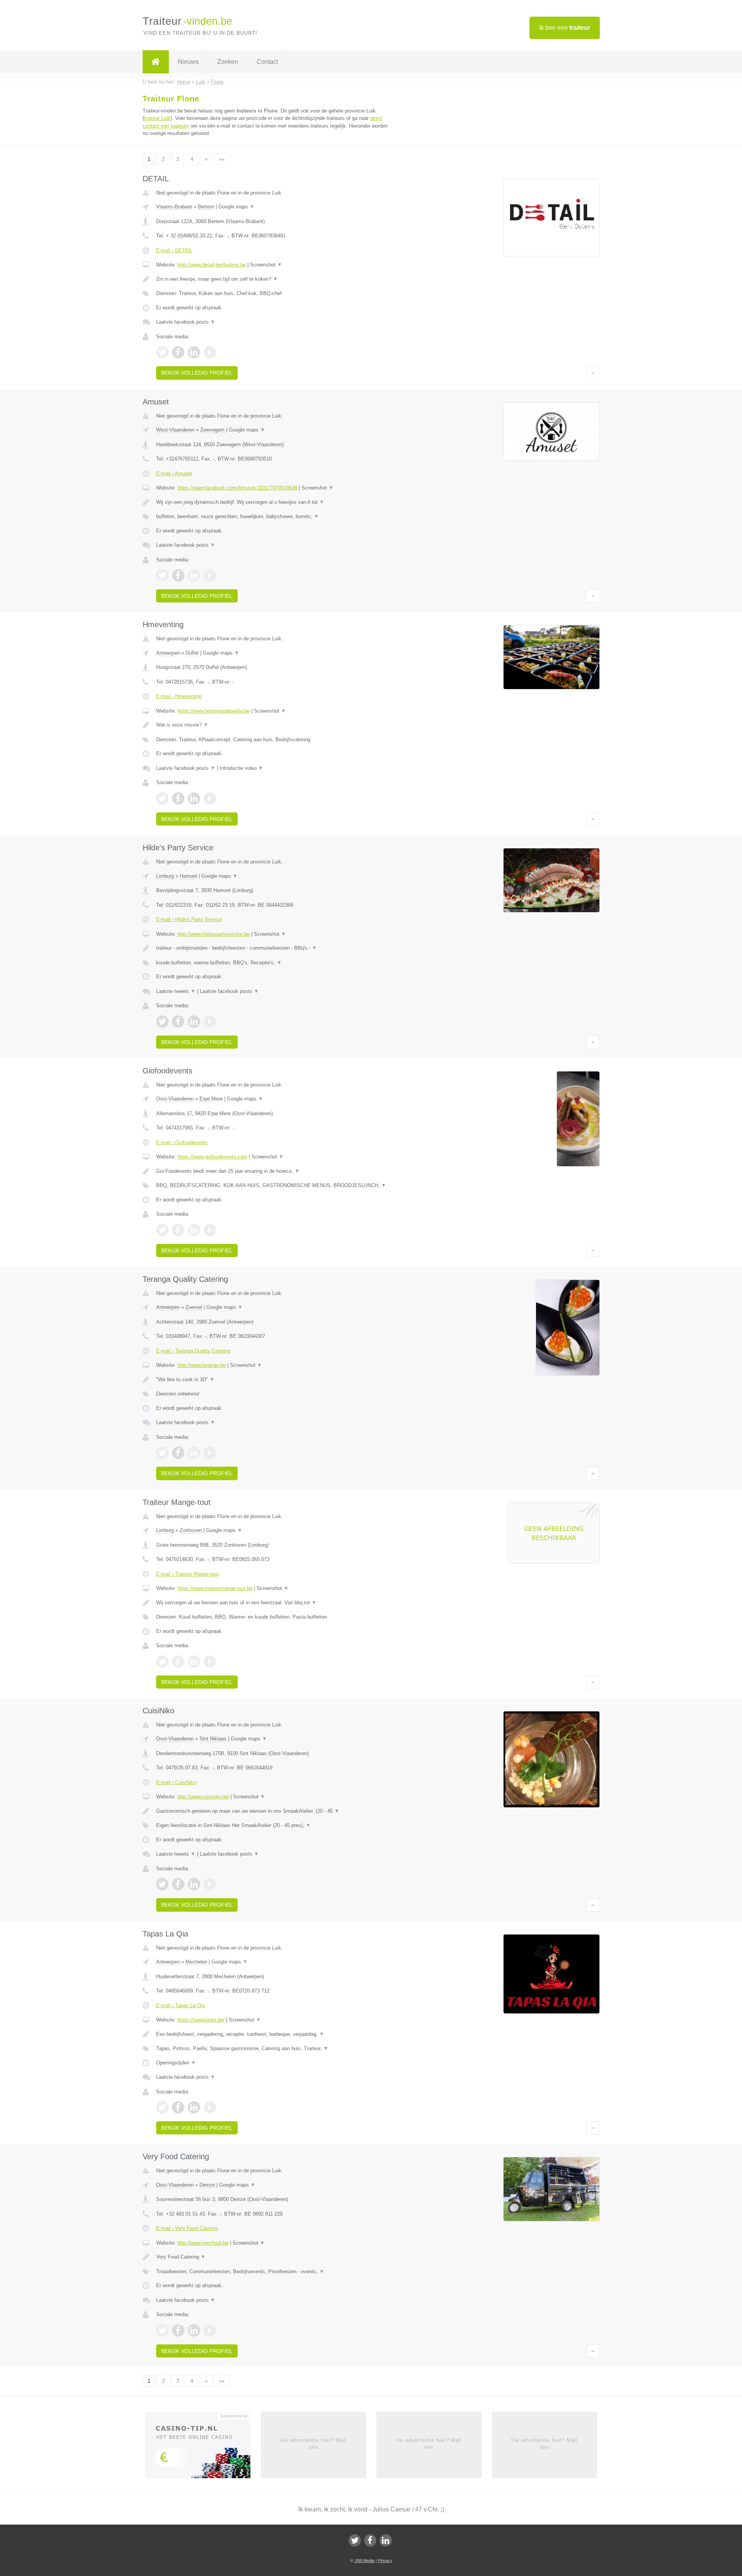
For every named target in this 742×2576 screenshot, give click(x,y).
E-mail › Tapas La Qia (180, 2005)
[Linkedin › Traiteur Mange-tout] (194, 1662)
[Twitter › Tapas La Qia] (162, 2107)
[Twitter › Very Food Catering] (162, 2330)
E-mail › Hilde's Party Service (189, 919)
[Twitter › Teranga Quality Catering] (162, 1453)
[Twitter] (355, 2540)
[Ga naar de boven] (593, 373)
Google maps (237, 207)
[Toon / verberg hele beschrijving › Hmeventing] (275, 725)
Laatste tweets (176, 991)
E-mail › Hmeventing (179, 696)
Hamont (188, 876)
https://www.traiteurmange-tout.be (215, 1588)
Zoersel (194, 1307)
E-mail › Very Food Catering (187, 2228)
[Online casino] (203, 2447)
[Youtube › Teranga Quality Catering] (210, 1453)
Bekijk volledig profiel (197, 373)
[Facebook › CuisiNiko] (178, 1884)
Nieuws (188, 62)
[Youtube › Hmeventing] (210, 798)
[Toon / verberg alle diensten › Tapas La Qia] (275, 2049)
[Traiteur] (156, 62)
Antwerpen (168, 653)
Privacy (385, 2561)
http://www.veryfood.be (203, 2243)
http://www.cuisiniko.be (203, 1797)
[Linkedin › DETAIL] (194, 352)
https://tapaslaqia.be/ (201, 2020)
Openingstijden (176, 2063)
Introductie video (241, 768)
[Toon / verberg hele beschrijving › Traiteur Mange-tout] (275, 1603)
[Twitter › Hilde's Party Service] (162, 1022)
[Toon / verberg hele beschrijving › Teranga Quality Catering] (275, 1380)
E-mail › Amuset (174, 473)
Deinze (207, 2185)
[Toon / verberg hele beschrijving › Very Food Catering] (275, 2257)
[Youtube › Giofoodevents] (210, 1230)
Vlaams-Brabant (174, 207)
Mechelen (196, 1962)
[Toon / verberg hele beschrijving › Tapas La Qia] (275, 2034)
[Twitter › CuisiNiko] (162, 1884)
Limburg (165, 876)
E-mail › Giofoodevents (182, 1142)
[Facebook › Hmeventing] (178, 798)
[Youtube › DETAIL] (210, 352)
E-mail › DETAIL (174, 250)
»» (222, 159)
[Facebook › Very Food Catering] (178, 2330)
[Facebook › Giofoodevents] (178, 1230)
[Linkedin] (386, 2540)
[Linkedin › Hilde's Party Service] (194, 1022)
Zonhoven (191, 1530)
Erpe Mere (211, 1099)
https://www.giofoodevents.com (212, 1157)
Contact (267, 62)
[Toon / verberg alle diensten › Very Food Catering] (275, 2272)
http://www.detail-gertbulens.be (212, 265)
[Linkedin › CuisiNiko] (194, 1884)
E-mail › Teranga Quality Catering (193, 1351)
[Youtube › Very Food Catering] (210, 2330)
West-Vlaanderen (175, 430)
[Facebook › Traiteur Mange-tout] (178, 1662)
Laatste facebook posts (186, 322)
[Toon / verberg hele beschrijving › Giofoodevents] (275, 1171)
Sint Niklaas (213, 1739)
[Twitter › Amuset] (162, 575)
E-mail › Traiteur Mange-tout (187, 1574)
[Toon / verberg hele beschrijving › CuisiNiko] (275, 1811)
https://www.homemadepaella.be (214, 711)
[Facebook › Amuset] (178, 575)
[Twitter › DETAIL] (162, 352)
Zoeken (228, 62)
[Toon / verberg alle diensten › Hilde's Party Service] (275, 963)
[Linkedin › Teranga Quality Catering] (194, 1453)
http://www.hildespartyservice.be (214, 934)
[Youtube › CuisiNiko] (210, 1884)
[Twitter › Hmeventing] (162, 798)
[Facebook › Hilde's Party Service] (178, 1022)
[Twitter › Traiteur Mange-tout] (162, 1662)
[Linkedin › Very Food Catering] (194, 2330)
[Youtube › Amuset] (210, 575)
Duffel (192, 653)
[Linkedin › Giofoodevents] (194, 1230)
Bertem (206, 207)
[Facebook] (370, 2540)
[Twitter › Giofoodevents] (162, 1230)
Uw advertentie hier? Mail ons (313, 2444)
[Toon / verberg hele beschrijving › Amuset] (275, 502)
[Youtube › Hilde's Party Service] (210, 1022)
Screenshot (266, 265)
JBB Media (364, 2561)
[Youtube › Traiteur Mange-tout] (210, 1662)
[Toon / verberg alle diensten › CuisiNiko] (275, 1825)
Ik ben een (565, 28)
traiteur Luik (157, 118)
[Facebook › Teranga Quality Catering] (178, 1453)
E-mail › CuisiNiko (176, 1782)
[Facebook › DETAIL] (178, 352)
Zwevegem (212, 430)
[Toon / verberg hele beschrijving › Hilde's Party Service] (275, 948)
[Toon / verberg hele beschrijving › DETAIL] (275, 279)
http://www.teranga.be (202, 1365)
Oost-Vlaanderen (175, 1099)
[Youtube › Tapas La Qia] (210, 2107)
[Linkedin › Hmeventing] (194, 798)
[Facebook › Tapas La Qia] (178, 2107)
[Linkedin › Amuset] (194, 575)
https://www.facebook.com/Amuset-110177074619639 (237, 488)
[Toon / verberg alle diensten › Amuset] (275, 517)
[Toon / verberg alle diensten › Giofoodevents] (275, 1186)
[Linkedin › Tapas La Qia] (194, 2107)
